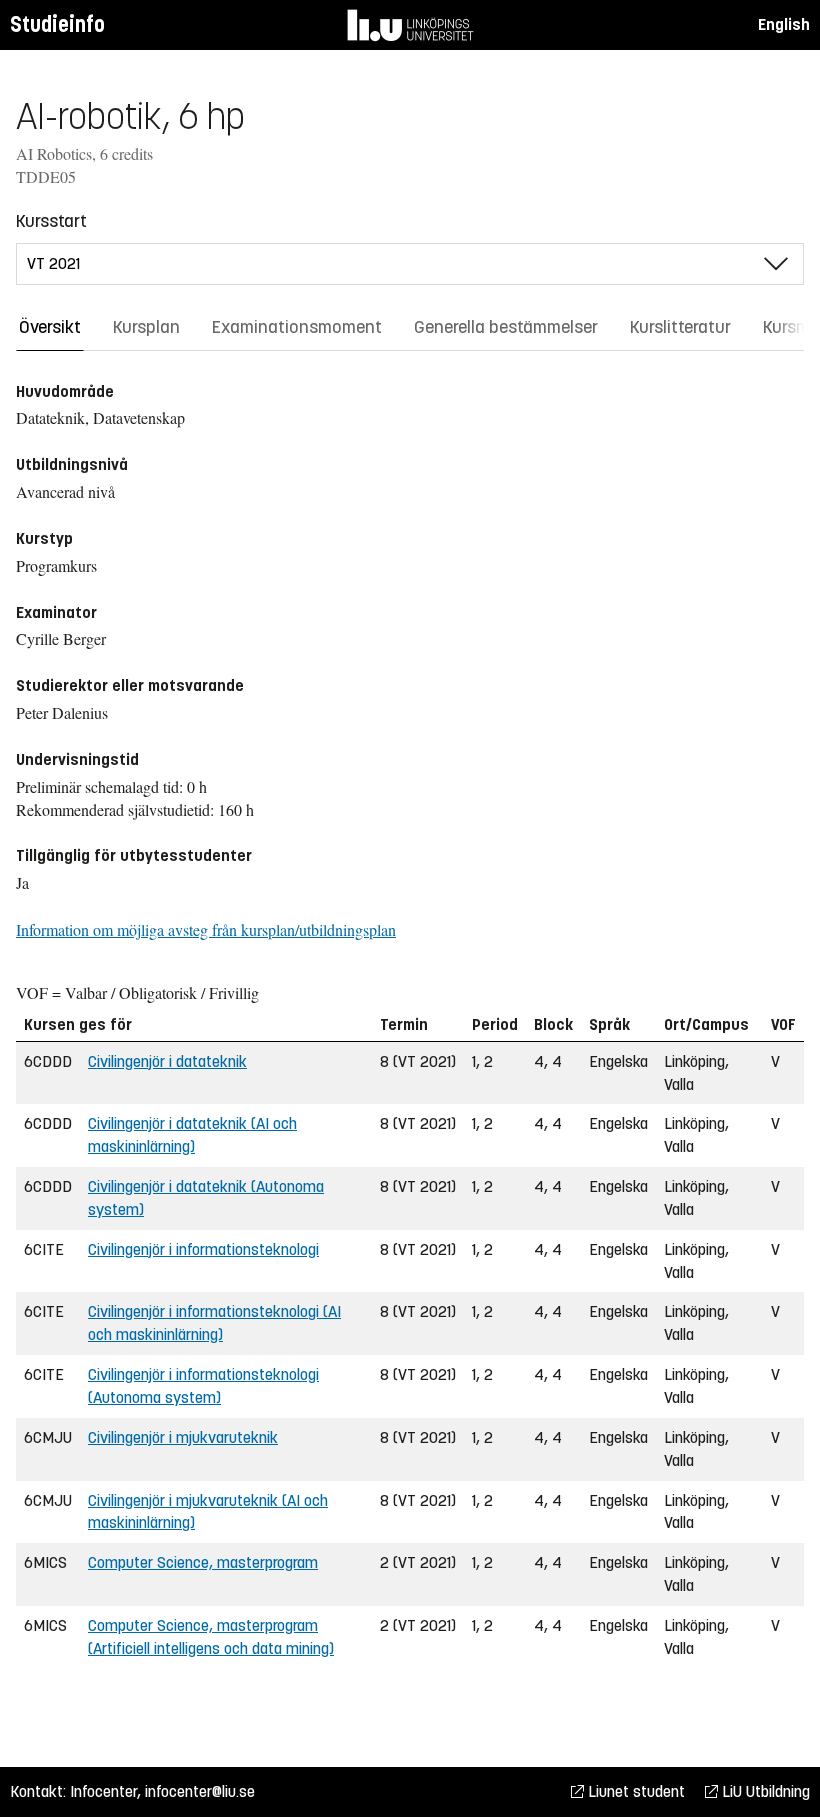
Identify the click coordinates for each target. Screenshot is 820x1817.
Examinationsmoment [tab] (297, 327)
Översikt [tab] (50, 327)
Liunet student (634, 1791)
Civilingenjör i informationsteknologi (203, 1249)
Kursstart (51, 221)
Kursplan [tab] (146, 327)
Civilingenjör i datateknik (167, 1061)
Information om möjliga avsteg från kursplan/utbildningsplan (206, 929)
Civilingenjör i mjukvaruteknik (183, 1437)
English (784, 24)
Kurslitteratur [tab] (680, 327)
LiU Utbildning (764, 1791)
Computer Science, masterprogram (203, 1562)
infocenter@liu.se (200, 1791)
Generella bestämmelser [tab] (506, 327)
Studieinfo (57, 24)
